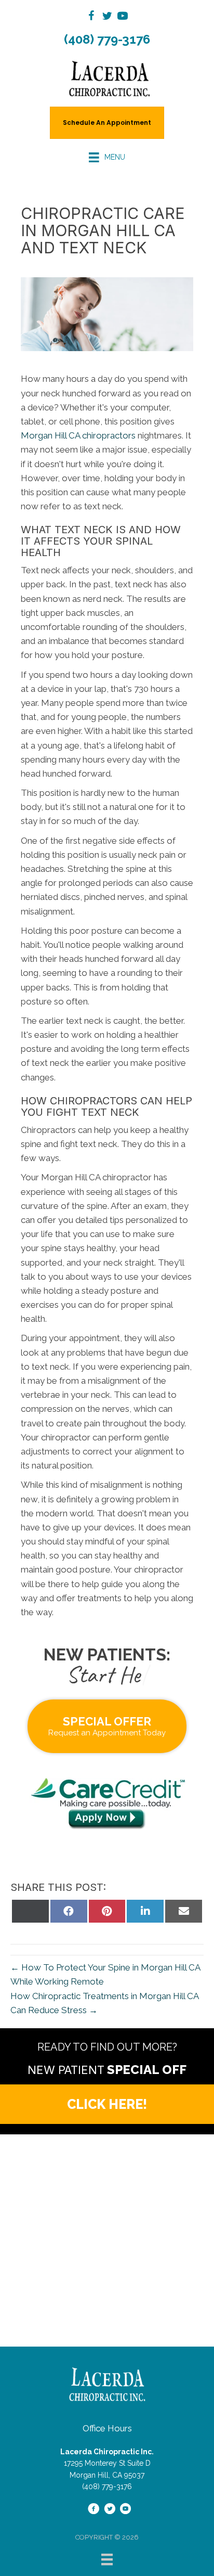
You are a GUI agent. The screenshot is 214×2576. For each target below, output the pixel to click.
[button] (107, 2104)
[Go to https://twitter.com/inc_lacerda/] (107, 17)
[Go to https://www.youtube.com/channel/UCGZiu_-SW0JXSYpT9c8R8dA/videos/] (123, 17)
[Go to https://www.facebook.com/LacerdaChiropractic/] (91, 17)
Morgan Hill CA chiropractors (78, 435)
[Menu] (107, 2559)
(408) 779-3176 (107, 39)
